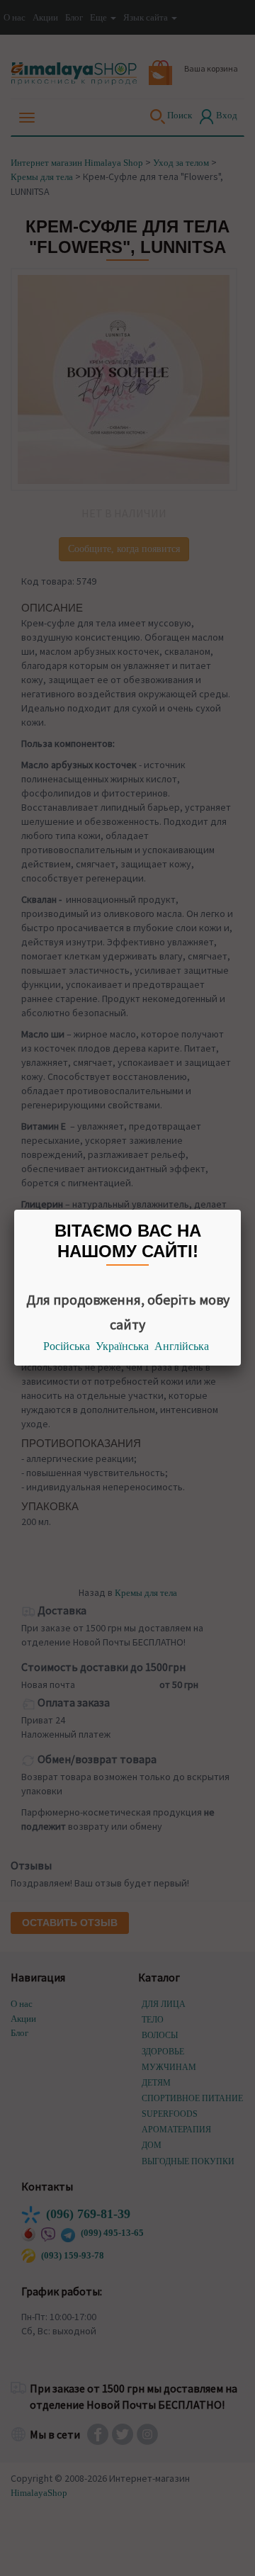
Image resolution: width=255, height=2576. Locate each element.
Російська (67, 1346)
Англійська (182, 1346)
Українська (122, 1346)
